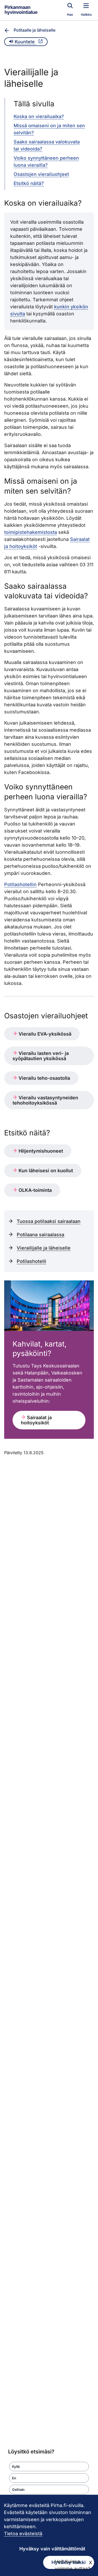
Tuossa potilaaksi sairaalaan (49, 1221)
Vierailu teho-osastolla (44, 1078)
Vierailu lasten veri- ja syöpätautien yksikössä (41, 1056)
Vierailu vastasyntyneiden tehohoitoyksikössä (45, 1100)
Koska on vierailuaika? (39, 116)
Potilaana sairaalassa (41, 1235)
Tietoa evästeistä (23, 2534)
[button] (49, 2467)
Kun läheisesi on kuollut (45, 1171)
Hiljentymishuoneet (40, 1151)
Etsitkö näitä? (29, 183)
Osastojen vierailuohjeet (41, 174)
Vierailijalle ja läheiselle (44, 1248)
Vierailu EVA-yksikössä (44, 1034)
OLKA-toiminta (34, 1190)
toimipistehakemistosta (31, 532)
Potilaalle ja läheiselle (34, 30)
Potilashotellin (20, 884)
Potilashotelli (31, 1261)
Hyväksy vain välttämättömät (52, 2549)
